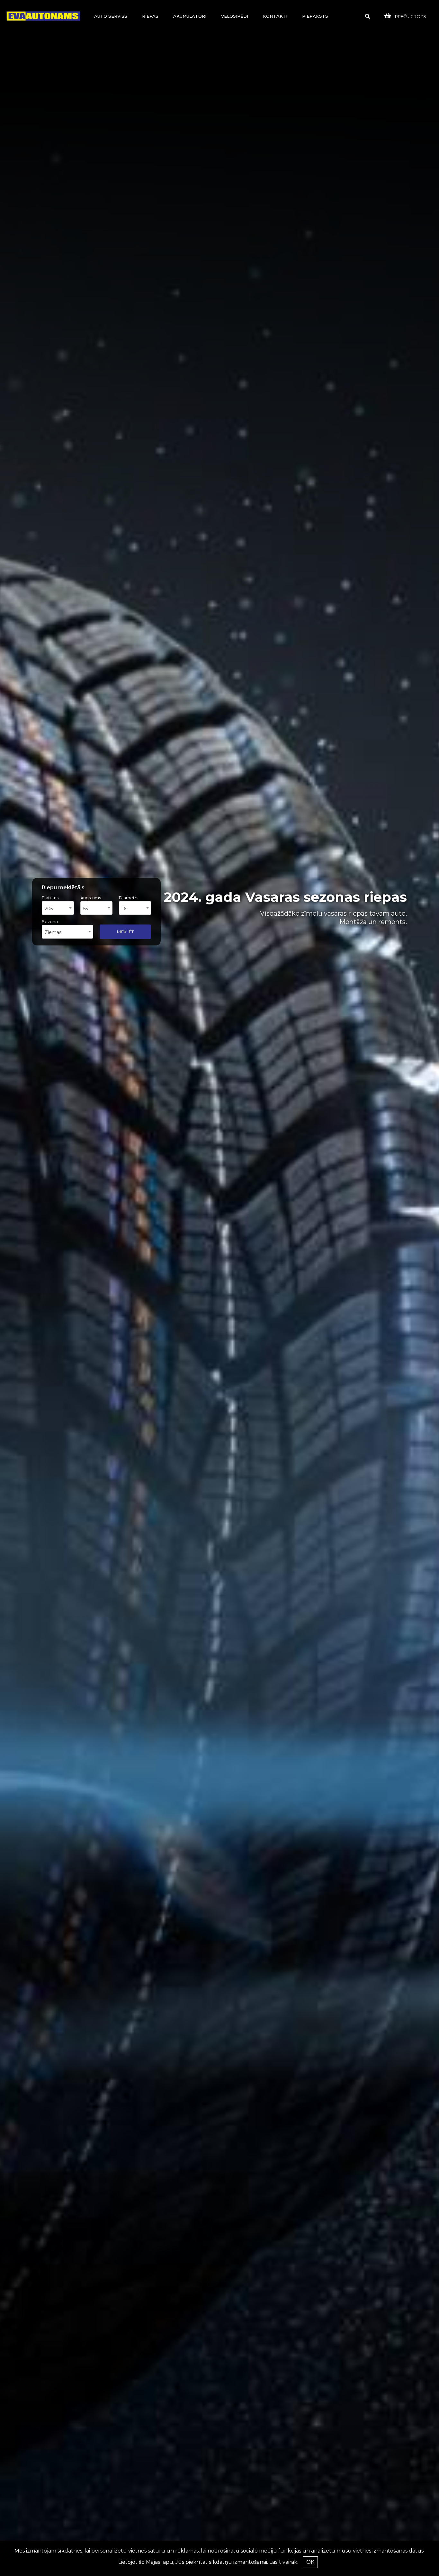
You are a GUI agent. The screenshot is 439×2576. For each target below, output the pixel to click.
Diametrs (129, 898)
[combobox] (58, 908)
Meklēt (125, 931)
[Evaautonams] (43, 16)
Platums (50, 898)
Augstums (91, 898)
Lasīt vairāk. (284, 2562)
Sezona (50, 921)
